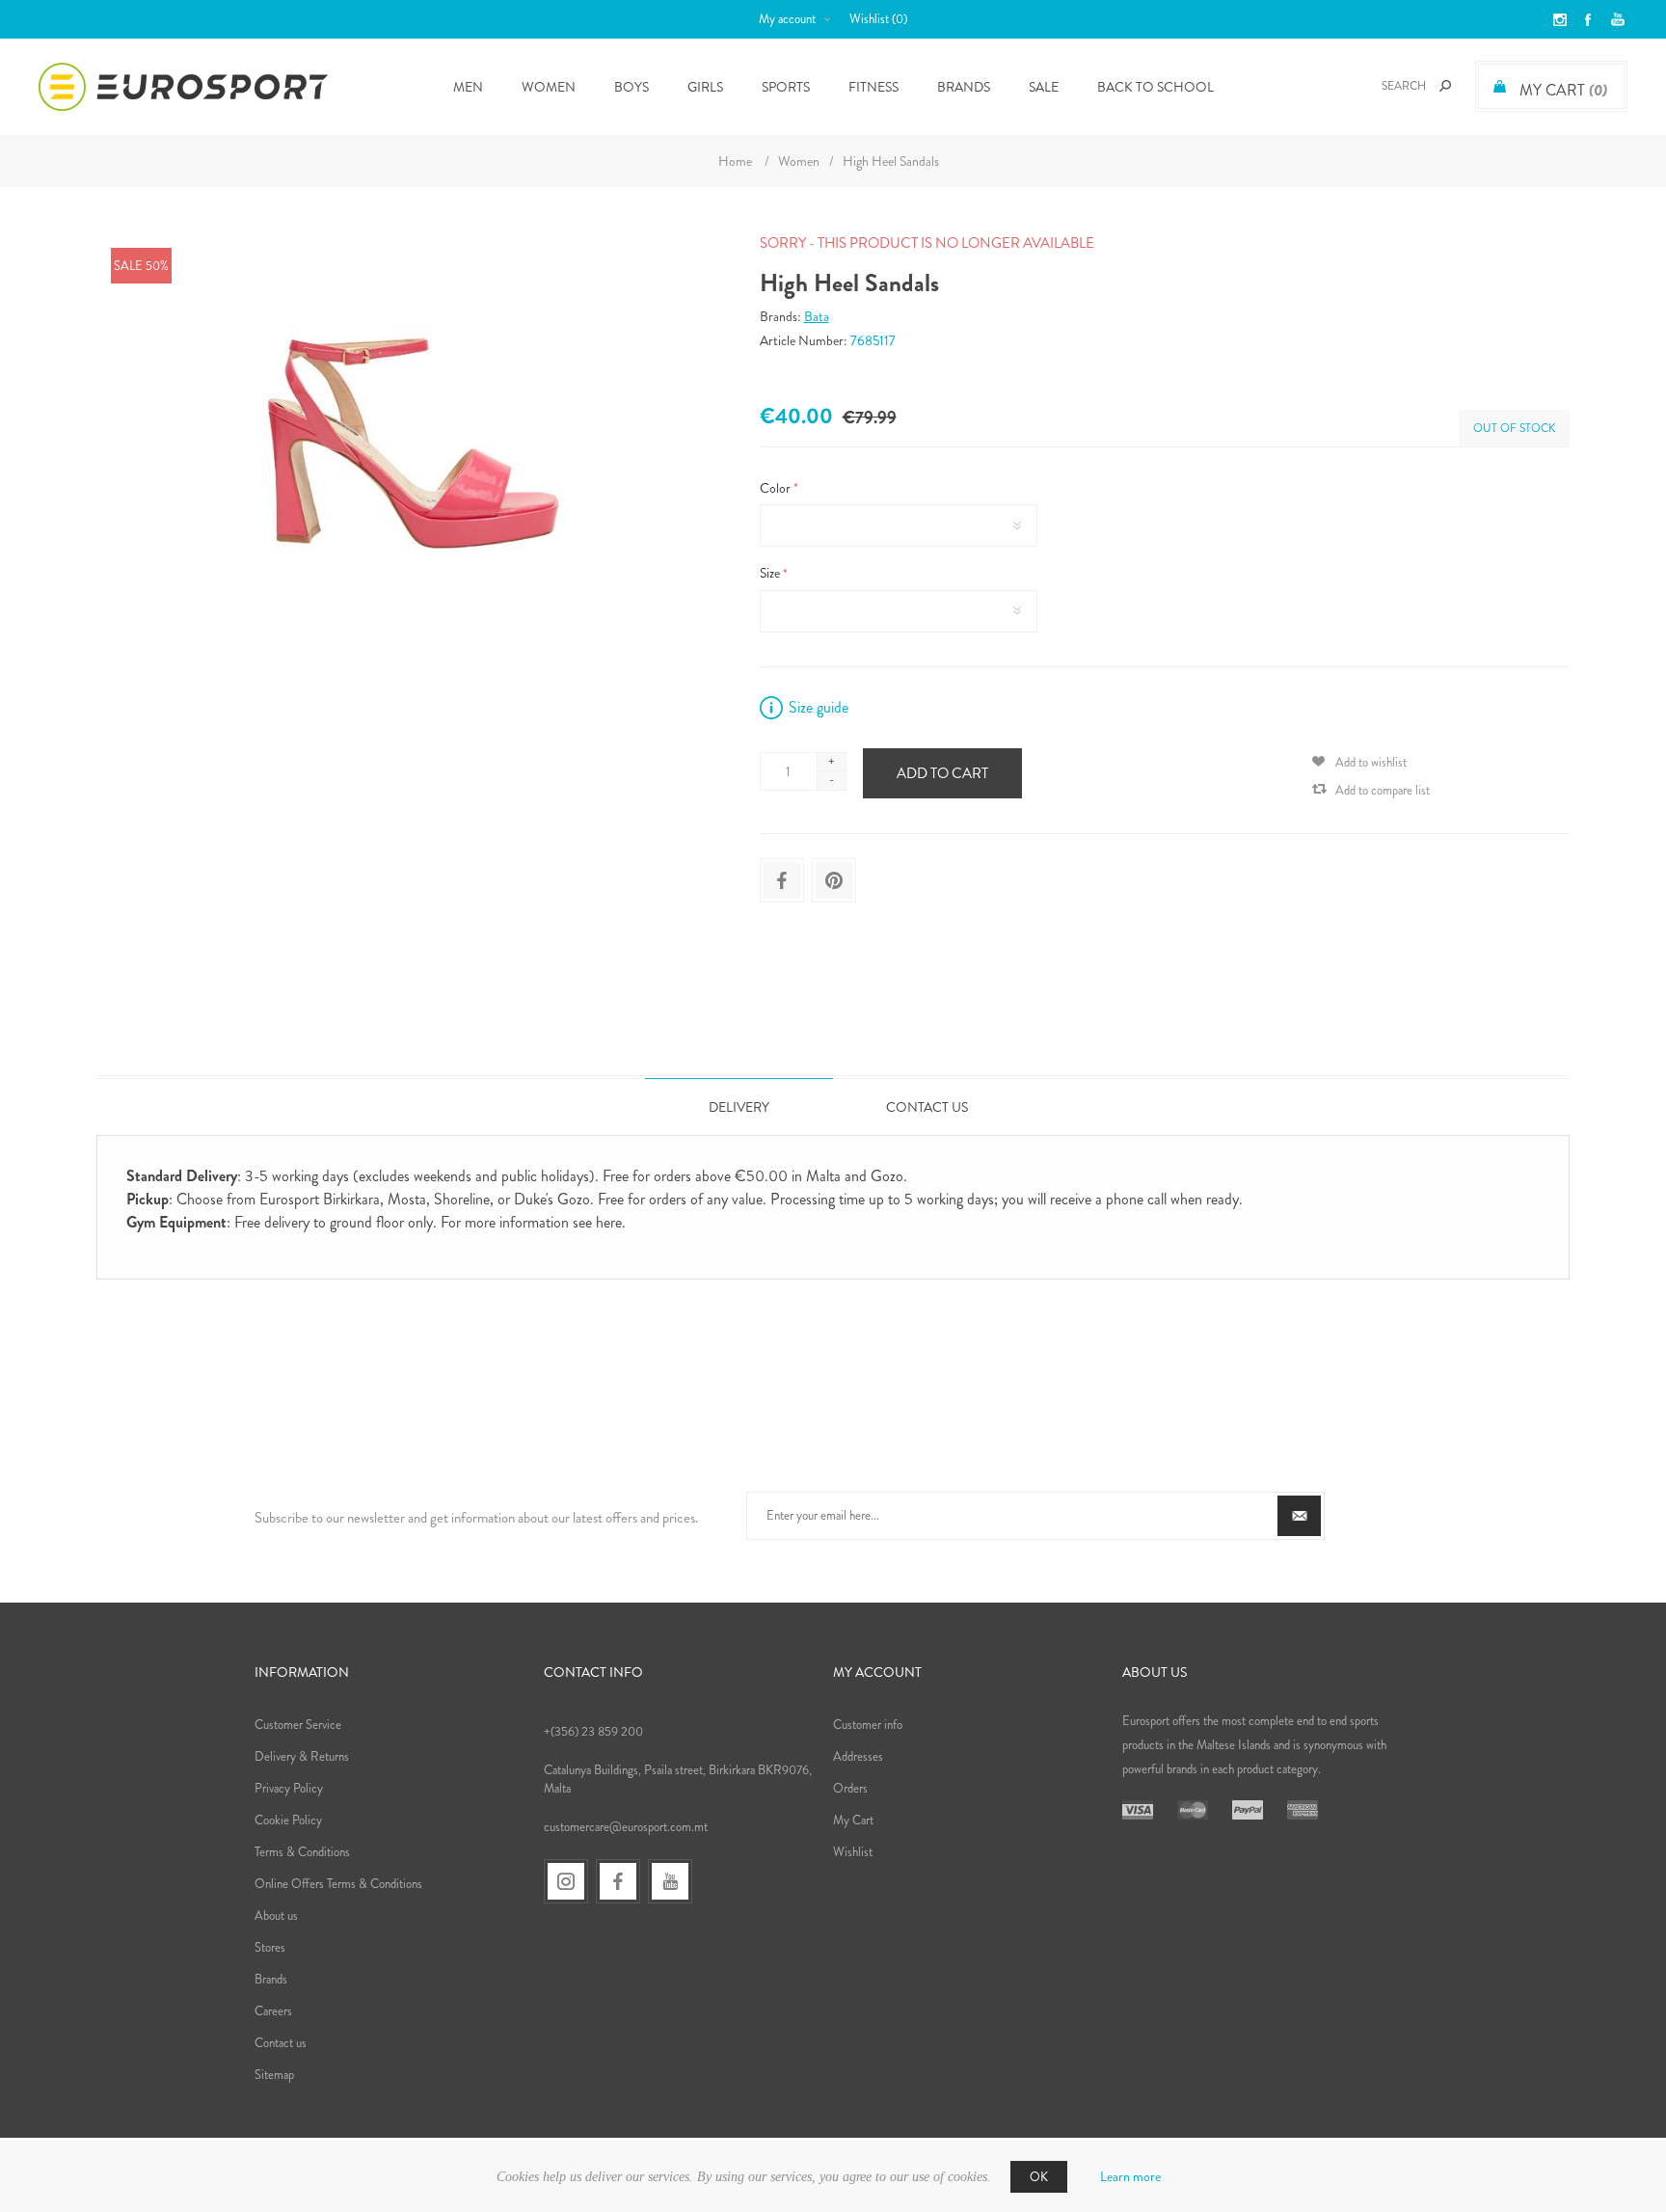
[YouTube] (670, 1881)
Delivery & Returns (302, 1756)
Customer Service (298, 1725)
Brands (964, 87)
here (609, 1222)
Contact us (281, 2043)
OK (1039, 2177)
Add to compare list (1383, 790)
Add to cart (942, 773)
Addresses (858, 1756)
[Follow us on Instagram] (566, 1881)
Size (771, 574)
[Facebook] (618, 1881)
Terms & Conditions (302, 1852)
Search (1445, 86)
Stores (270, 1947)
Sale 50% (141, 266)
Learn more (1130, 2176)
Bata (817, 316)
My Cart (853, 1820)
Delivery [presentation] (739, 1107)
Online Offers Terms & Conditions (338, 1884)
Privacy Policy (289, 1788)
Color (777, 488)
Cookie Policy (288, 1820)
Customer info (868, 1725)
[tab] (739, 1106)
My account (787, 19)
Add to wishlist (1371, 762)
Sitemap (274, 2075)
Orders (850, 1788)
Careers (273, 2011)
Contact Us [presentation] (927, 1107)
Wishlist (853, 1852)
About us (276, 1915)
